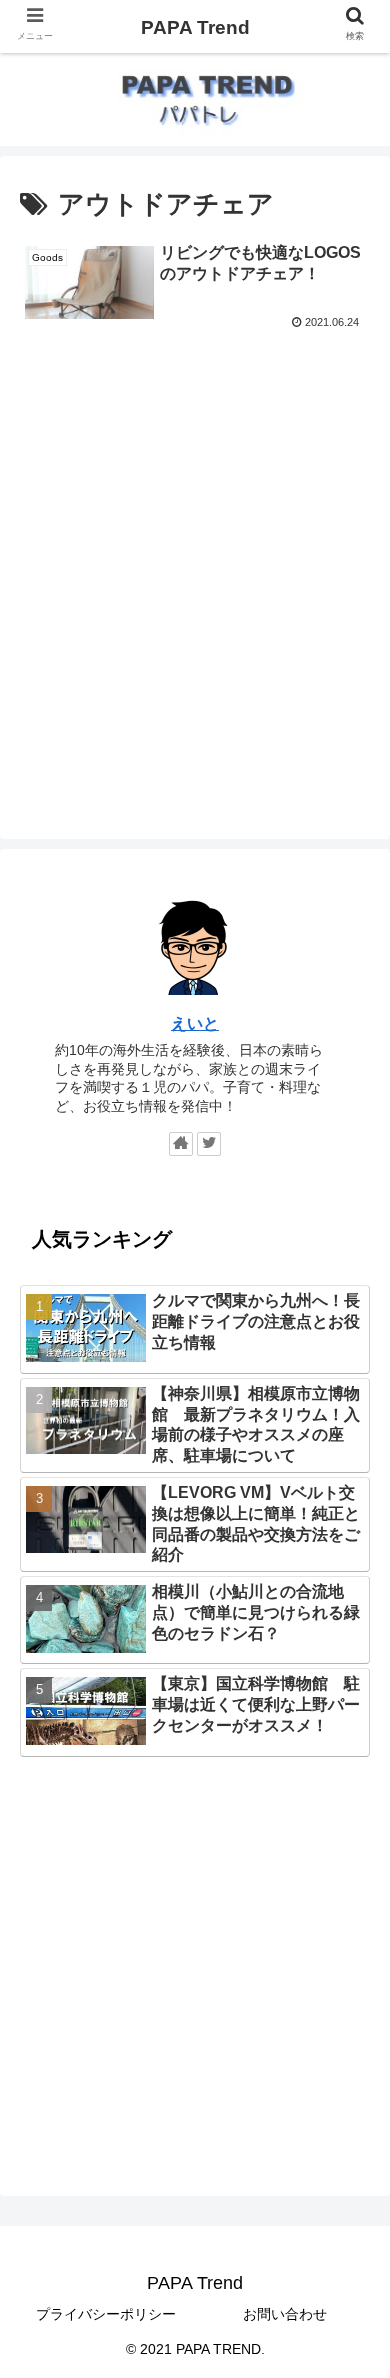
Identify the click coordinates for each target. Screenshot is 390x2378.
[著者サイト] (181, 1144)
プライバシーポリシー (106, 2314)
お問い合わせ (285, 2314)
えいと (195, 1023)
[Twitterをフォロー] (209, 1144)
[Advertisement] (195, 541)
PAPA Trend (195, 27)
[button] (350, 1881)
